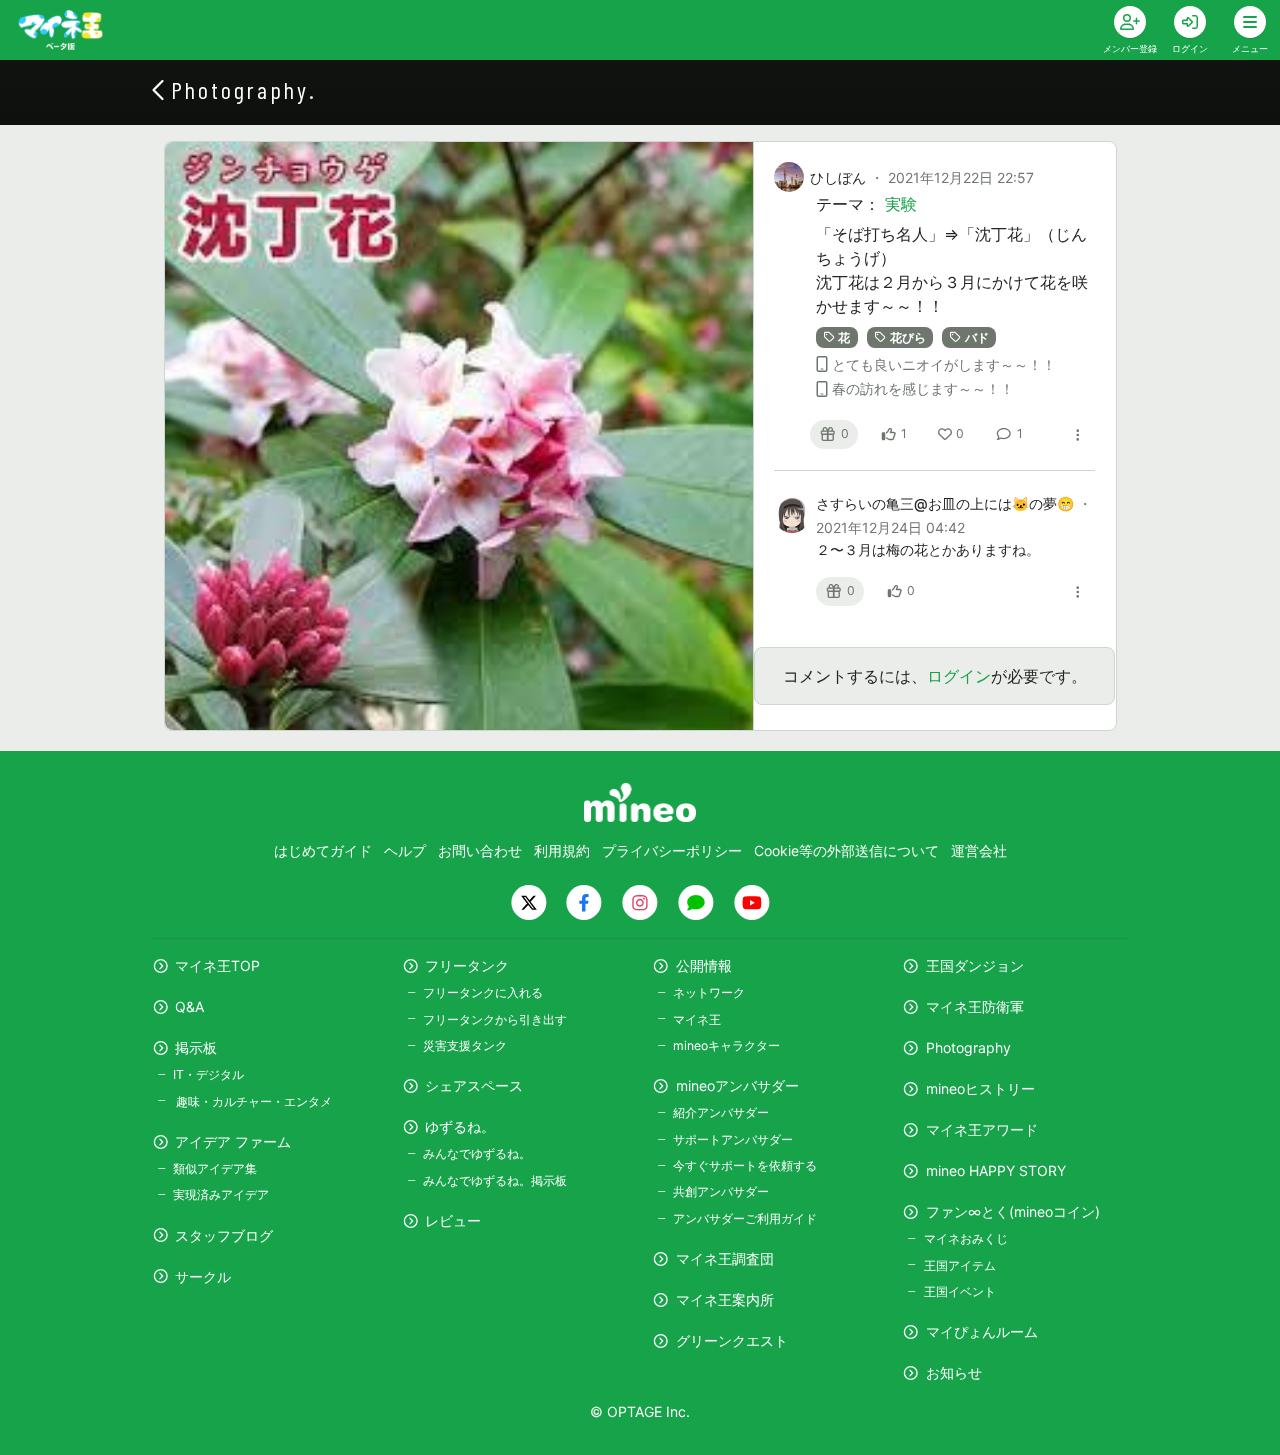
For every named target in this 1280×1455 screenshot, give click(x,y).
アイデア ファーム (233, 1141)
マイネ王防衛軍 (975, 1006)
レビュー (453, 1220)
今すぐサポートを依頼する (745, 1165)
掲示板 (196, 1047)
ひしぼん (838, 177)
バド (977, 337)
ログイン (959, 676)
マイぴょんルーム (982, 1331)
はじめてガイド (323, 850)
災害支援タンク (465, 1045)
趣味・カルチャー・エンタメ (252, 1101)
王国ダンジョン (975, 965)
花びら (908, 337)
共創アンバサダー (721, 1191)
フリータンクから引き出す (495, 1019)
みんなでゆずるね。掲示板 (495, 1180)
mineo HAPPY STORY (996, 1170)
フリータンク (467, 965)
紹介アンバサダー (721, 1112)
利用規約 (562, 850)
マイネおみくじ (965, 1238)
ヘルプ (405, 850)
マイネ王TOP (217, 965)
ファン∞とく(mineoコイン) (1013, 1211)
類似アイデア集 (215, 1168)
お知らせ (954, 1372)
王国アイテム (959, 1265)
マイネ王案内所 (725, 1299)
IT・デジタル (208, 1074)
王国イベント (959, 1291)
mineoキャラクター (726, 1045)
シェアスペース (474, 1085)
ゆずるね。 (460, 1126)
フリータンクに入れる (483, 992)
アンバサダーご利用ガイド (745, 1218)
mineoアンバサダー (737, 1085)
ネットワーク (709, 992)
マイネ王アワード (982, 1129)
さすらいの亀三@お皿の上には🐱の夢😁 (947, 503)
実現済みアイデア (221, 1194)
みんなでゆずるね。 (477, 1153)
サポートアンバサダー (733, 1139)
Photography (968, 1047)
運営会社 (979, 850)
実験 (901, 204)
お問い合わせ (480, 850)
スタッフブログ (224, 1235)
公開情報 (704, 965)
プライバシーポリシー (672, 850)
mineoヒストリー (980, 1088)
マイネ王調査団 (725, 1258)
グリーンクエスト (732, 1340)
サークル (203, 1276)
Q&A (189, 1006)
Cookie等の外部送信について (846, 850)
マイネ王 (697, 1019)
